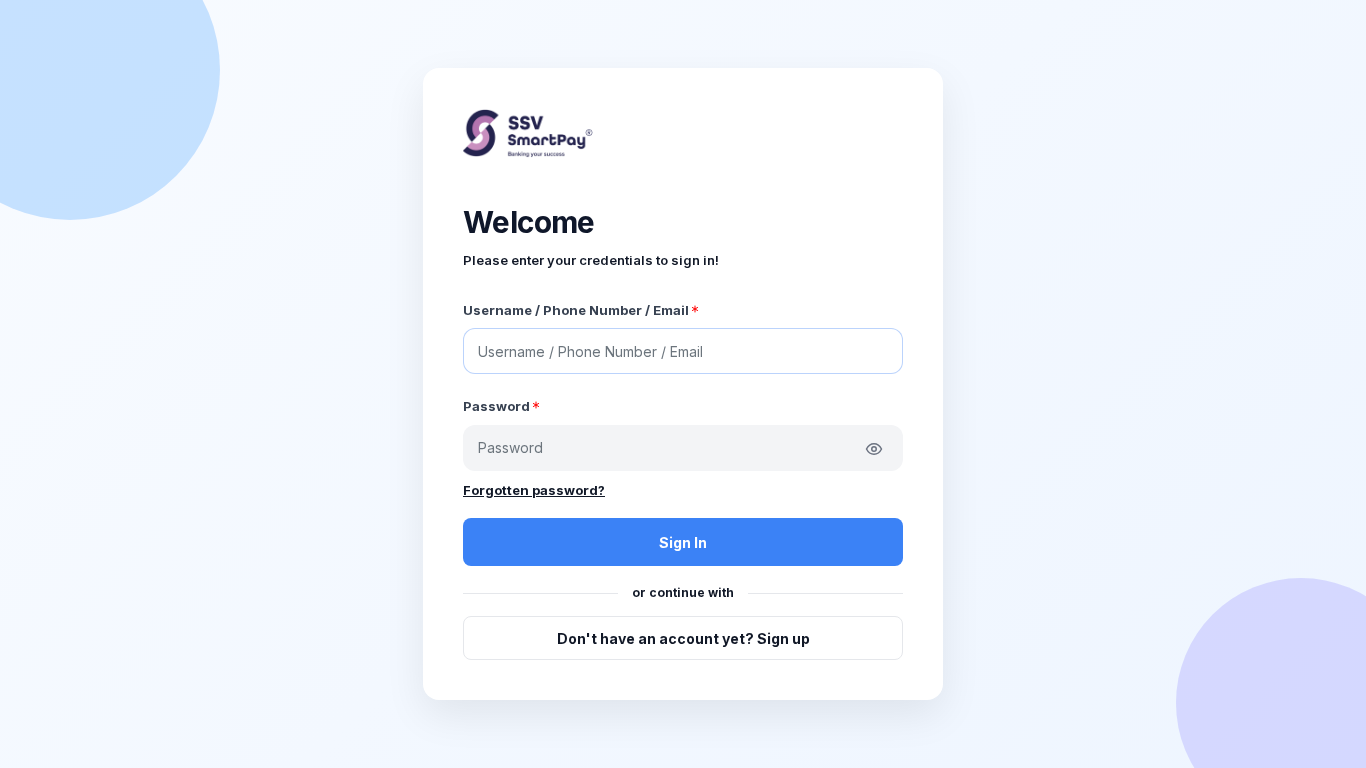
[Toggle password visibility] (874, 449)
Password (496, 406)
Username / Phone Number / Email (576, 310)
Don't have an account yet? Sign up (683, 638)
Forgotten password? (534, 490)
